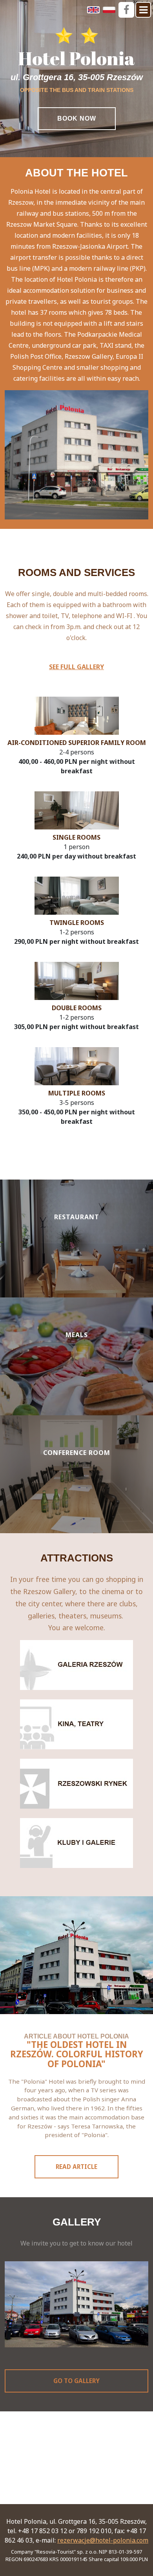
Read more (76, 1274)
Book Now (77, 118)
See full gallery (76, 667)
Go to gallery (76, 2381)
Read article (76, 2167)
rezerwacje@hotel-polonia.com (103, 2540)
